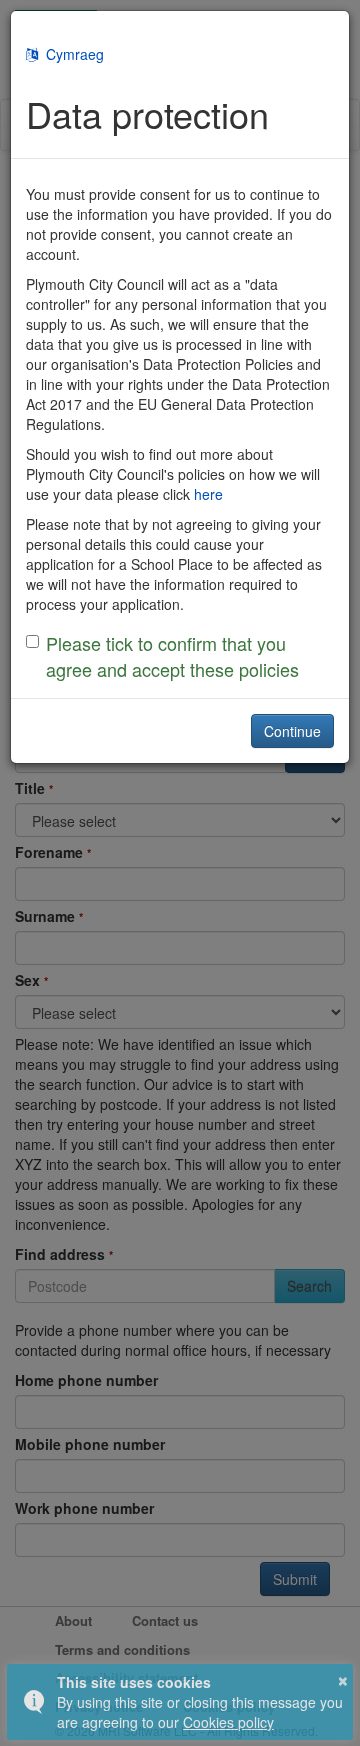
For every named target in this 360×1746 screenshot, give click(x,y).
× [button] (343, 1678)
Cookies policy (228, 1722)
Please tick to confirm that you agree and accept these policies (172, 656)
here (208, 494)
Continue (292, 731)
